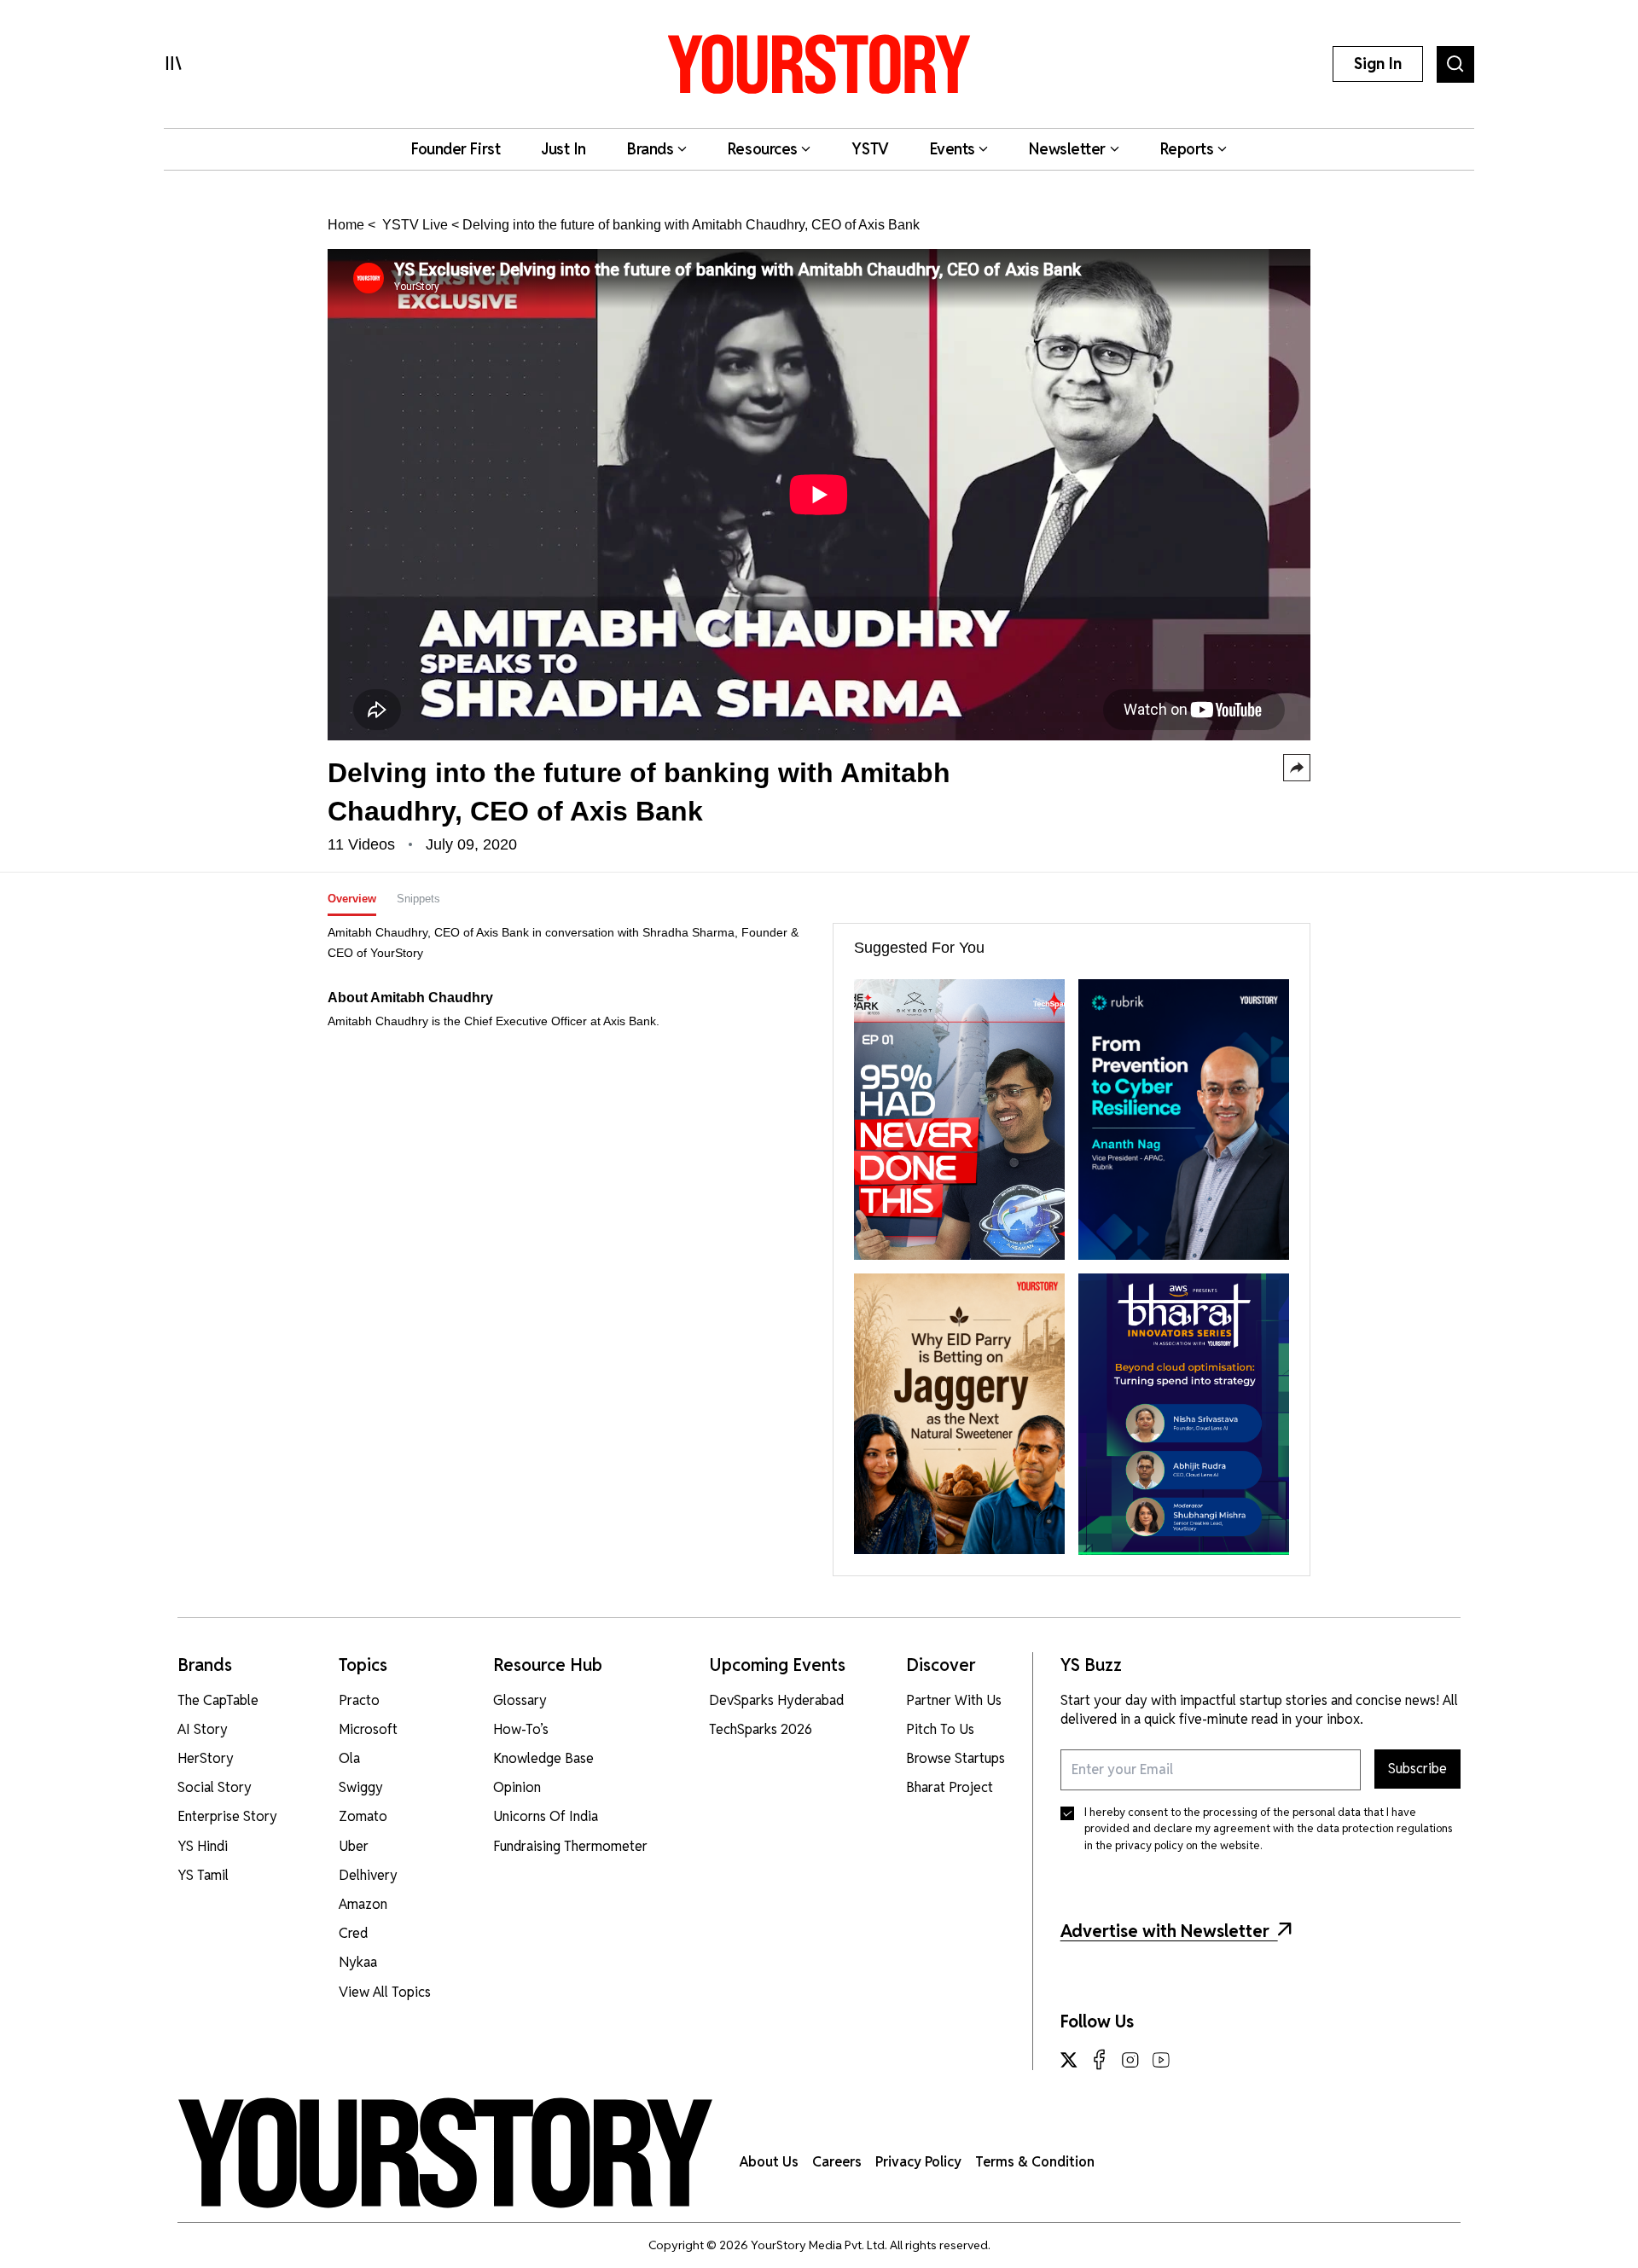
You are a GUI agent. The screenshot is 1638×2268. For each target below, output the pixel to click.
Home (346, 225)
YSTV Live (413, 225)
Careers (837, 2162)
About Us (769, 2162)
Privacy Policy (918, 2162)
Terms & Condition (1035, 2162)
